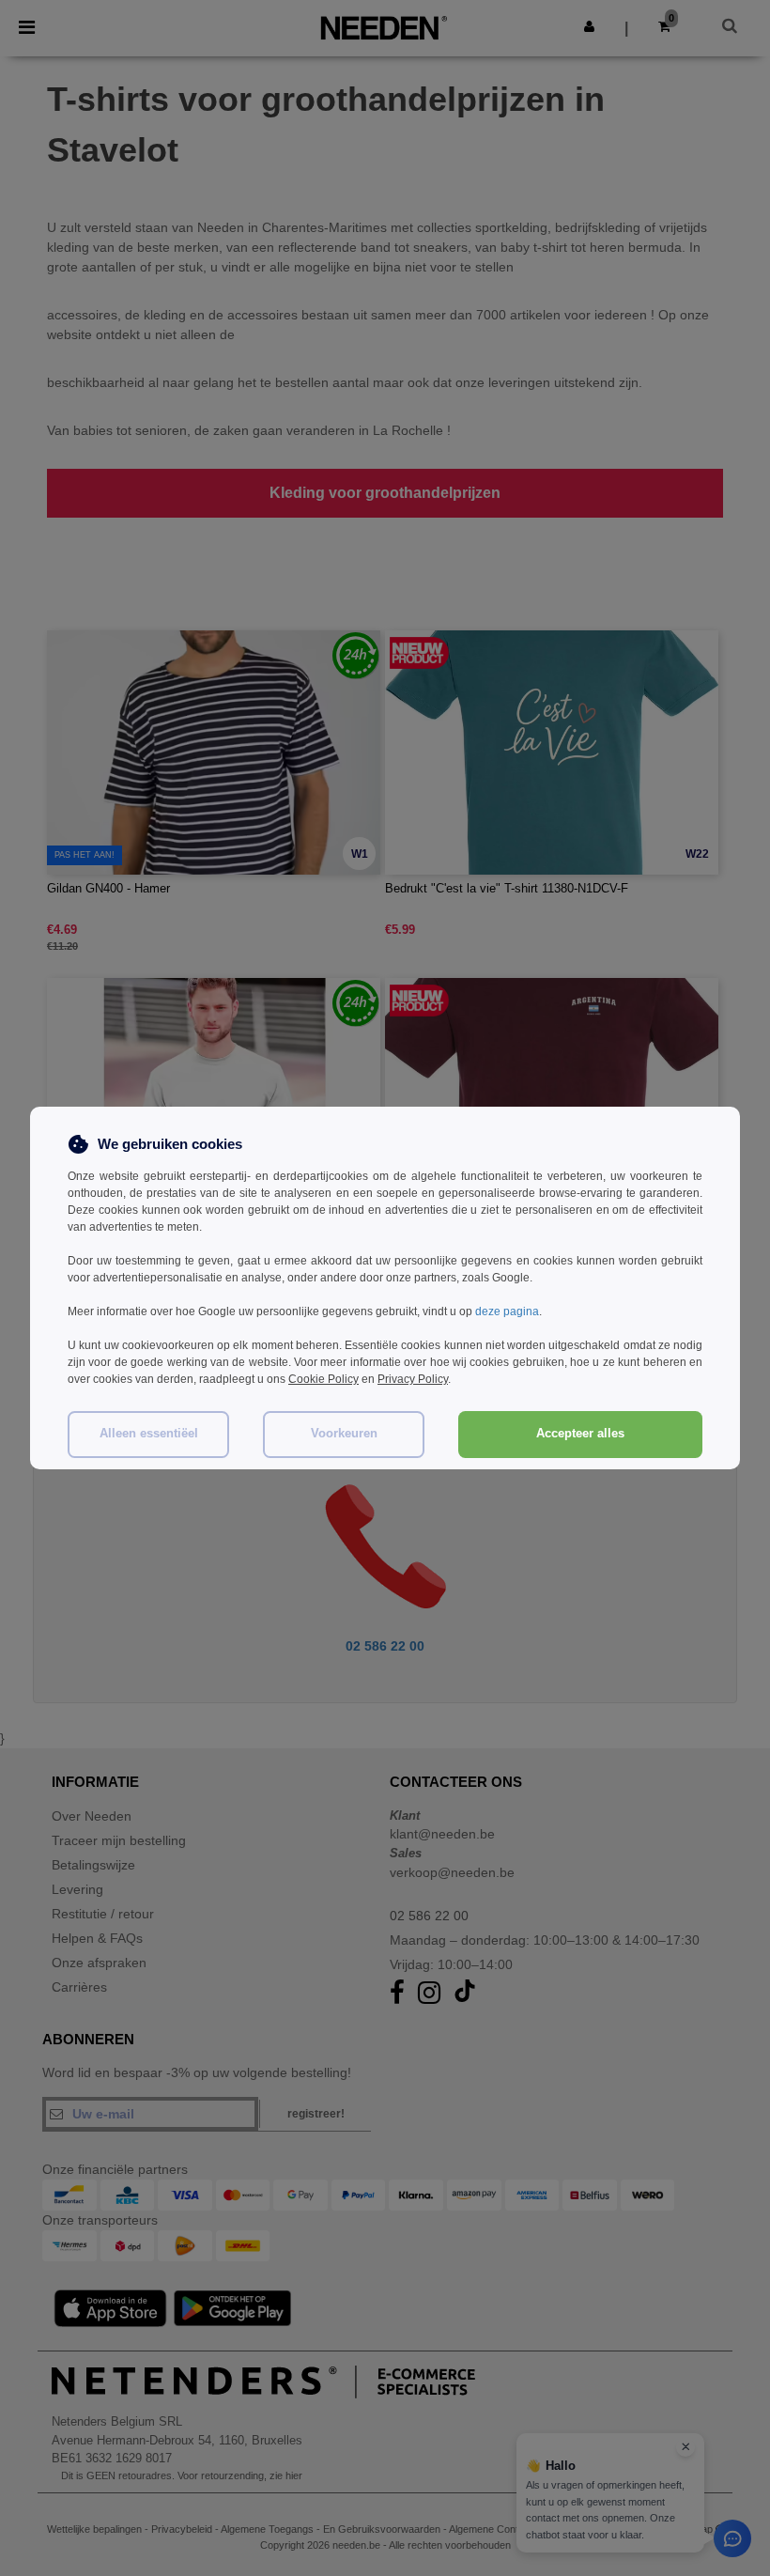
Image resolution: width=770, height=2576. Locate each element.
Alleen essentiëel (149, 1434)
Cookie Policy (323, 1379)
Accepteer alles (580, 1434)
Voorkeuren (344, 1434)
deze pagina (507, 1311)
